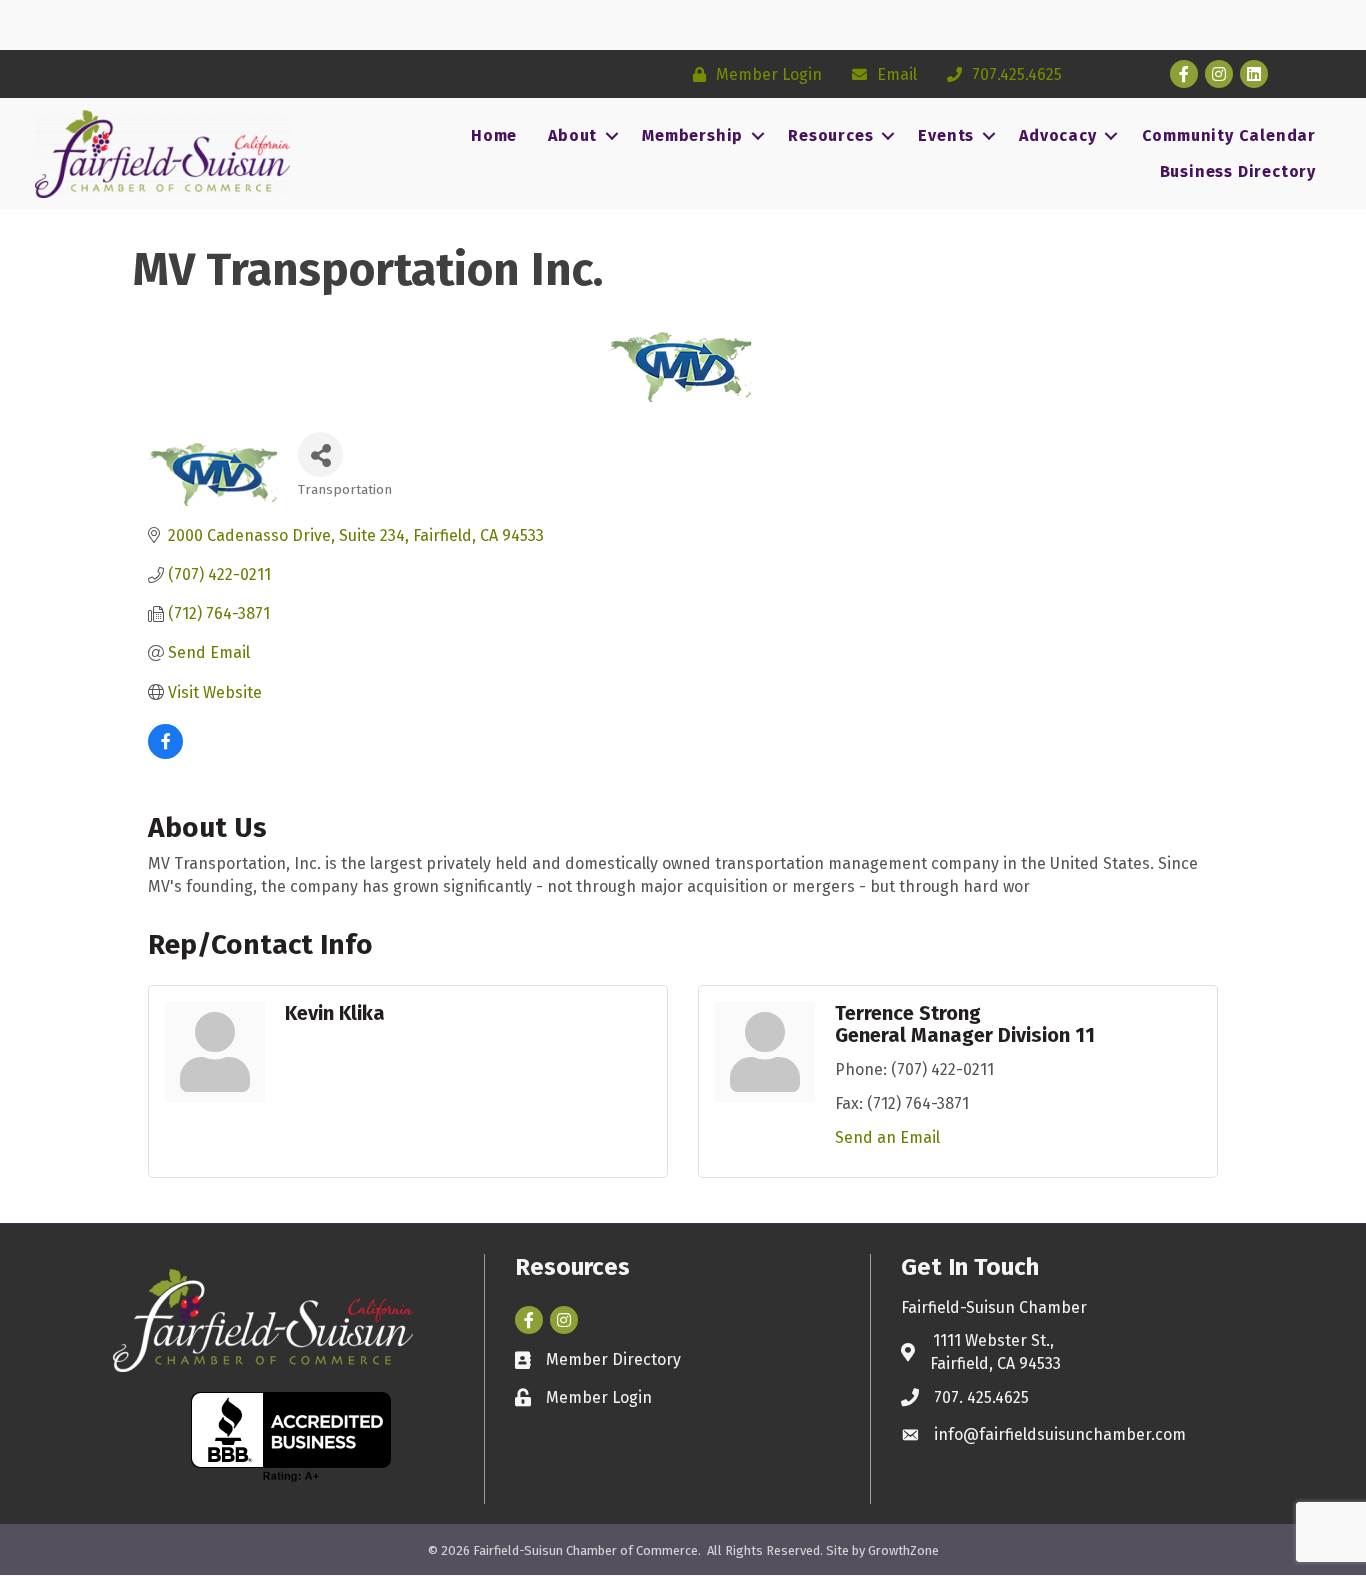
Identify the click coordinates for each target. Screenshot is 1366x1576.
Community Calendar (1229, 135)
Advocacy (1057, 135)
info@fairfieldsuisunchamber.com (1060, 1434)
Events (946, 135)
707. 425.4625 (981, 1397)
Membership (692, 135)
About (572, 135)
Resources (830, 135)
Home (494, 135)
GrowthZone (903, 1550)
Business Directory (1238, 171)
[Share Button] (320, 454)
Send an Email (887, 1137)
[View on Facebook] (165, 753)
